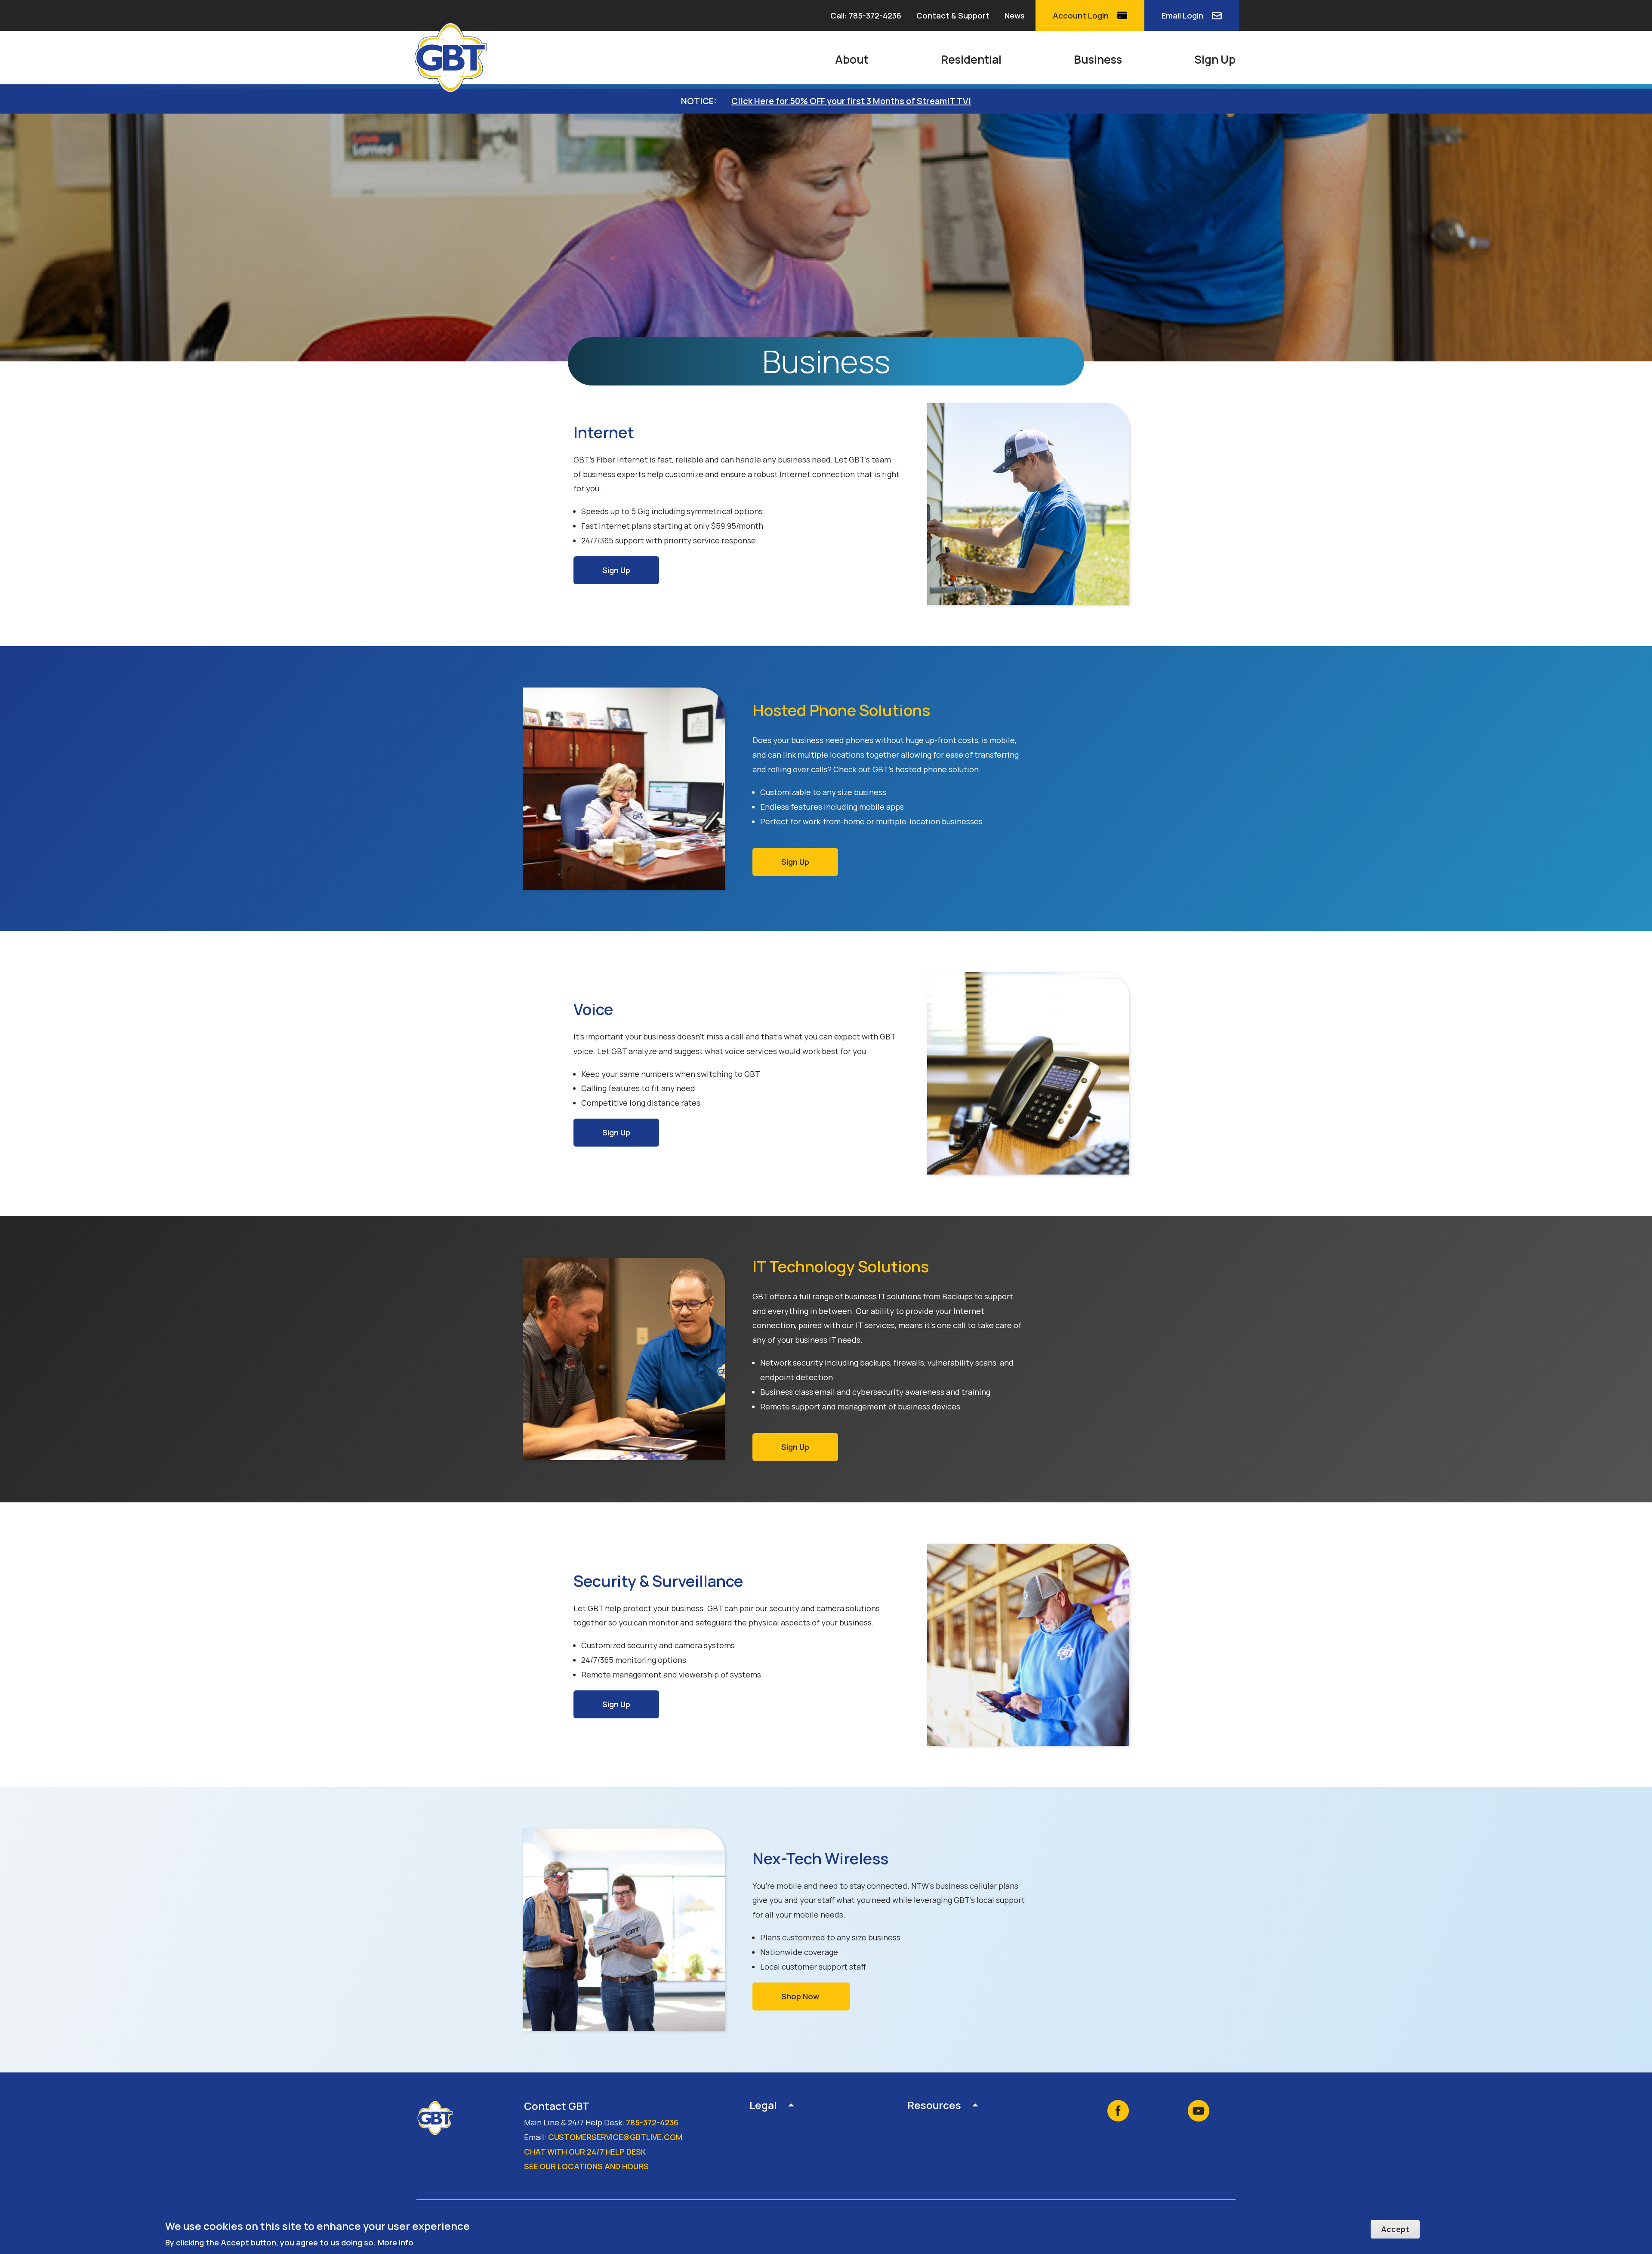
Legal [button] (763, 2106)
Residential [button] (971, 59)
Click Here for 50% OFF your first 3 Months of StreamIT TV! (851, 101)
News (1015, 15)
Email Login (1182, 15)
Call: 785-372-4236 (866, 15)
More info (396, 2242)
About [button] (852, 59)
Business (1098, 59)
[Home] (454, 58)
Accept (1395, 2229)
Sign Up (1215, 59)
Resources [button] (934, 2106)
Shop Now (801, 1996)
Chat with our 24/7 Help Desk (585, 2152)
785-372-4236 (652, 2122)
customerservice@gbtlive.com (615, 2137)
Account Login (1081, 15)
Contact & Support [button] (953, 15)
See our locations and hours (586, 2166)
